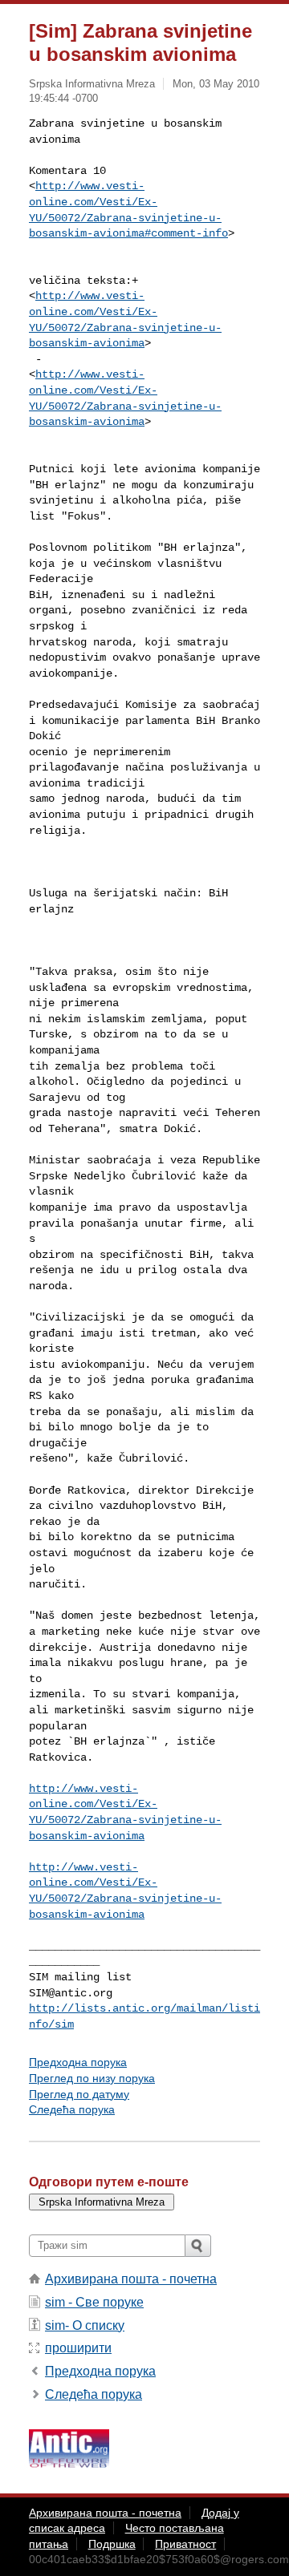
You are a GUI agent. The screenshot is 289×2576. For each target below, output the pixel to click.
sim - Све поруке (94, 2302)
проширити (78, 2348)
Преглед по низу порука (92, 2078)
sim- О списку (85, 2325)
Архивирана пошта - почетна (131, 2279)
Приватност (185, 2544)
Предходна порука (78, 2062)
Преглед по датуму (79, 2094)
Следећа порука (72, 2109)
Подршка (112, 2544)
